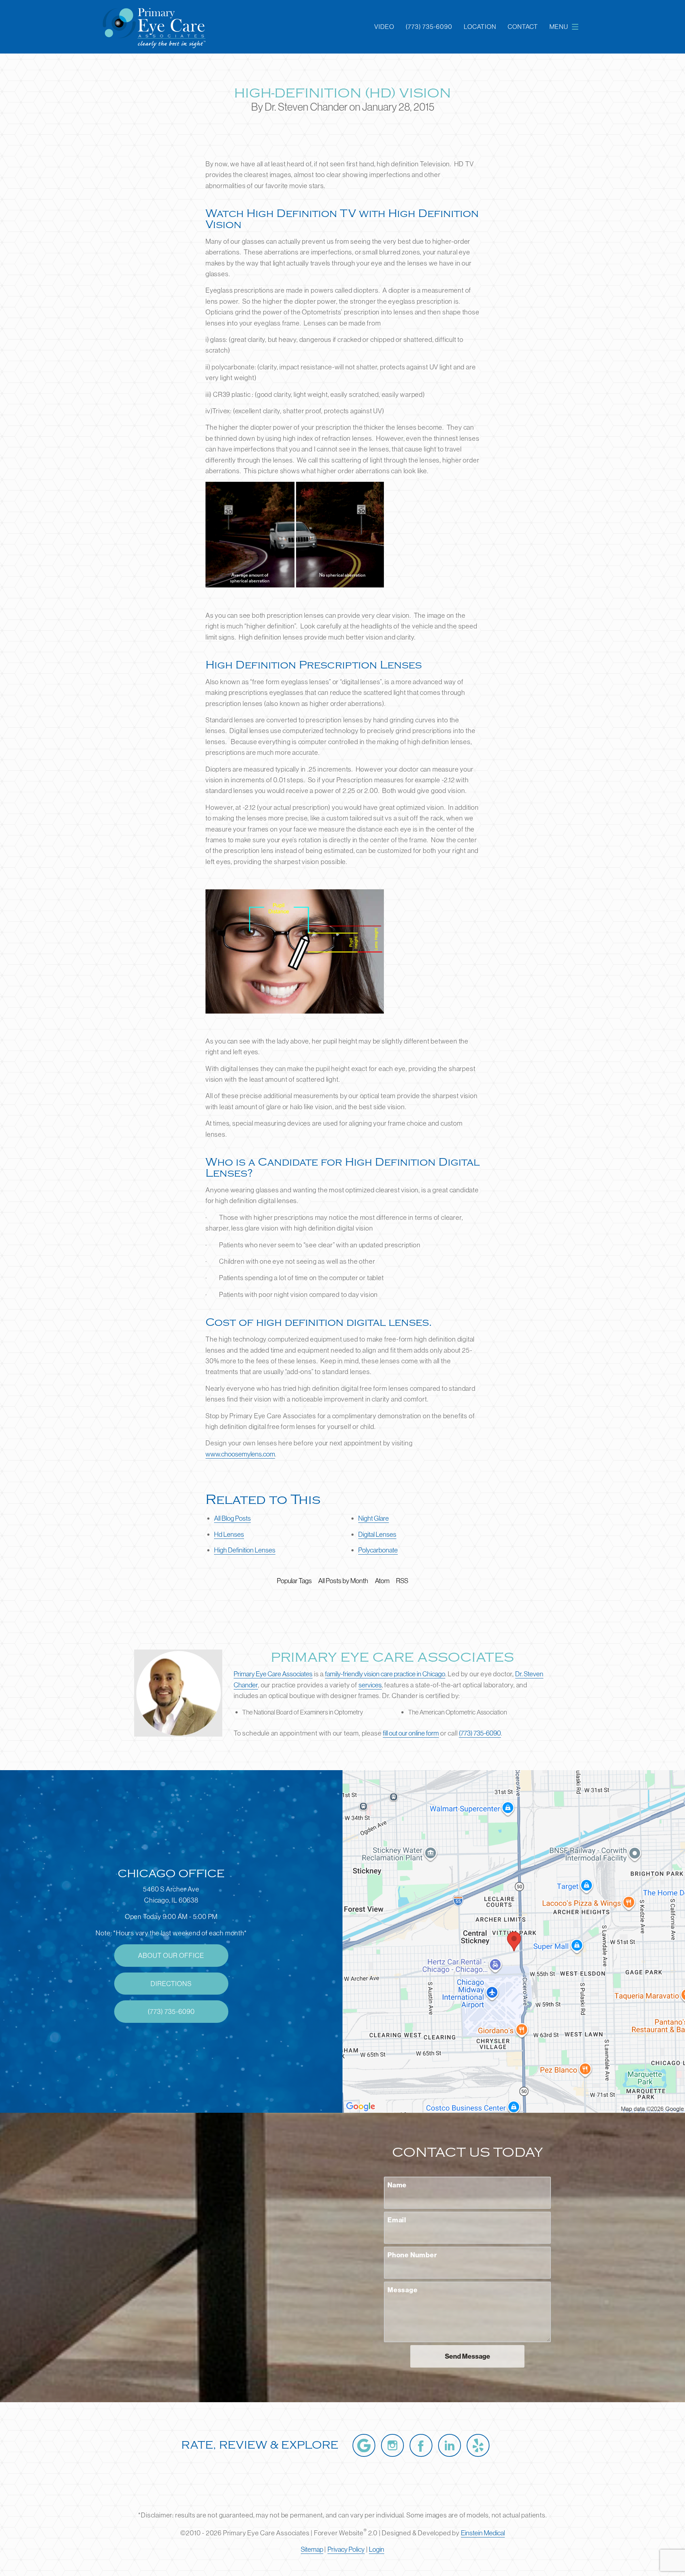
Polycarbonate (378, 1550)
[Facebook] (421, 2445)
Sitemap (312, 2549)
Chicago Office (171, 1874)
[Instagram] (392, 2445)
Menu (559, 27)
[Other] (478, 2445)
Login (377, 2549)
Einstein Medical (483, 2533)
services (370, 1685)
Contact (523, 27)
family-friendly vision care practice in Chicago (385, 1674)
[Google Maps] (364, 2445)
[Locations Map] (514, 1941)
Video (384, 27)
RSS (402, 1581)
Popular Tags (294, 1581)
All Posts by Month (343, 1581)
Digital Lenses (377, 1534)
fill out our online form (411, 1733)
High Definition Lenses (245, 1550)
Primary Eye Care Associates (273, 1674)
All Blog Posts (232, 1518)
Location (480, 27)
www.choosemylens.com (240, 1454)
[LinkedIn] (450, 2445)
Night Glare (374, 1518)
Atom (382, 1581)
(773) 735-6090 (480, 1733)
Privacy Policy (346, 2549)
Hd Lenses (229, 1534)
